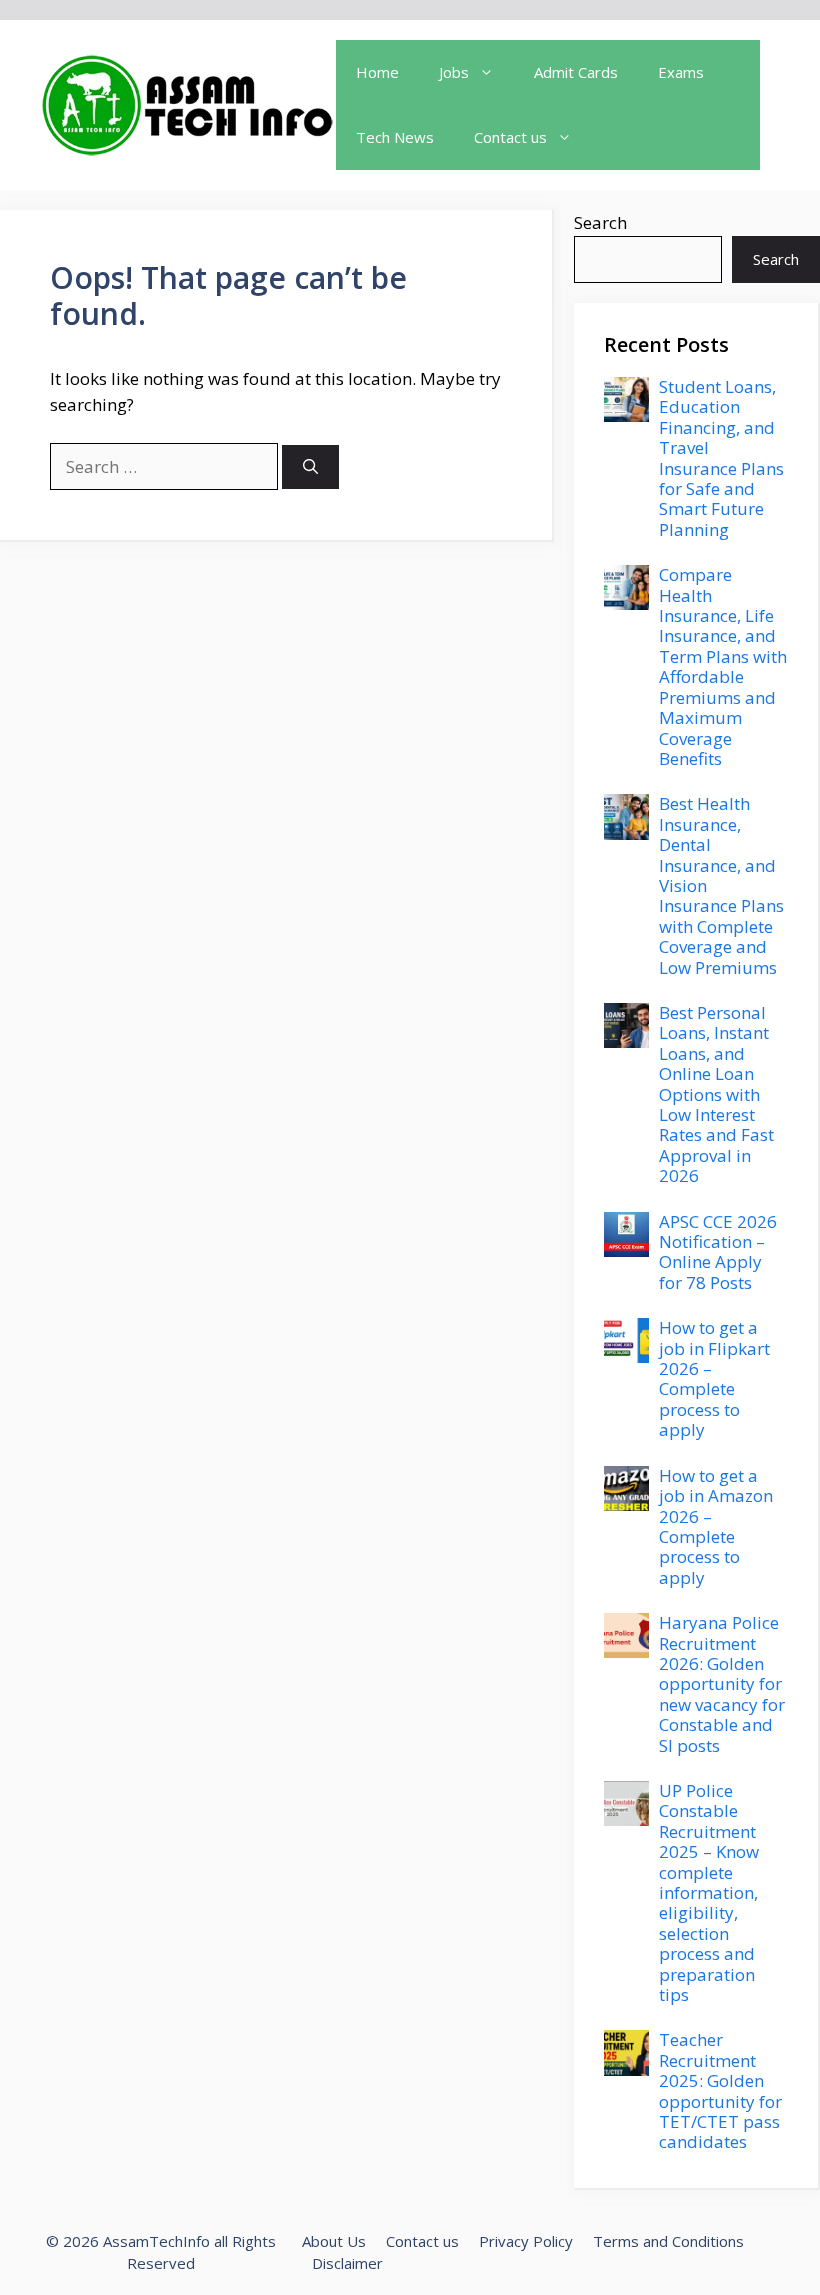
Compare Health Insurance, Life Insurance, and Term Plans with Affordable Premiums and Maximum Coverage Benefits (723, 666)
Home (377, 72)
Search (600, 222)
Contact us (422, 2241)
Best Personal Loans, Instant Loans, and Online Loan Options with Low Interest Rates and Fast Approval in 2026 (716, 1094)
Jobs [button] (454, 72)
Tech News (395, 137)
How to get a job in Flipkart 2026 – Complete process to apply (714, 1378)
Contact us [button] (510, 137)
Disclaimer (347, 2263)
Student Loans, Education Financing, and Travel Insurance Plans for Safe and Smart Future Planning (721, 458)
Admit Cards (576, 72)
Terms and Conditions (668, 2241)
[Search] (310, 467)
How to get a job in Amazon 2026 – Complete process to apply (716, 1526)
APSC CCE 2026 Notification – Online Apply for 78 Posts (718, 1252)
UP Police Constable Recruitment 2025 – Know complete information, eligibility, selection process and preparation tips (709, 1892)
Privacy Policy (526, 2241)
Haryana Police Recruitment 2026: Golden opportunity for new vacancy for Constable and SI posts (722, 1683)
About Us (334, 2241)
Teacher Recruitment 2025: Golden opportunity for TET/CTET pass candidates (720, 2090)
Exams (681, 72)
